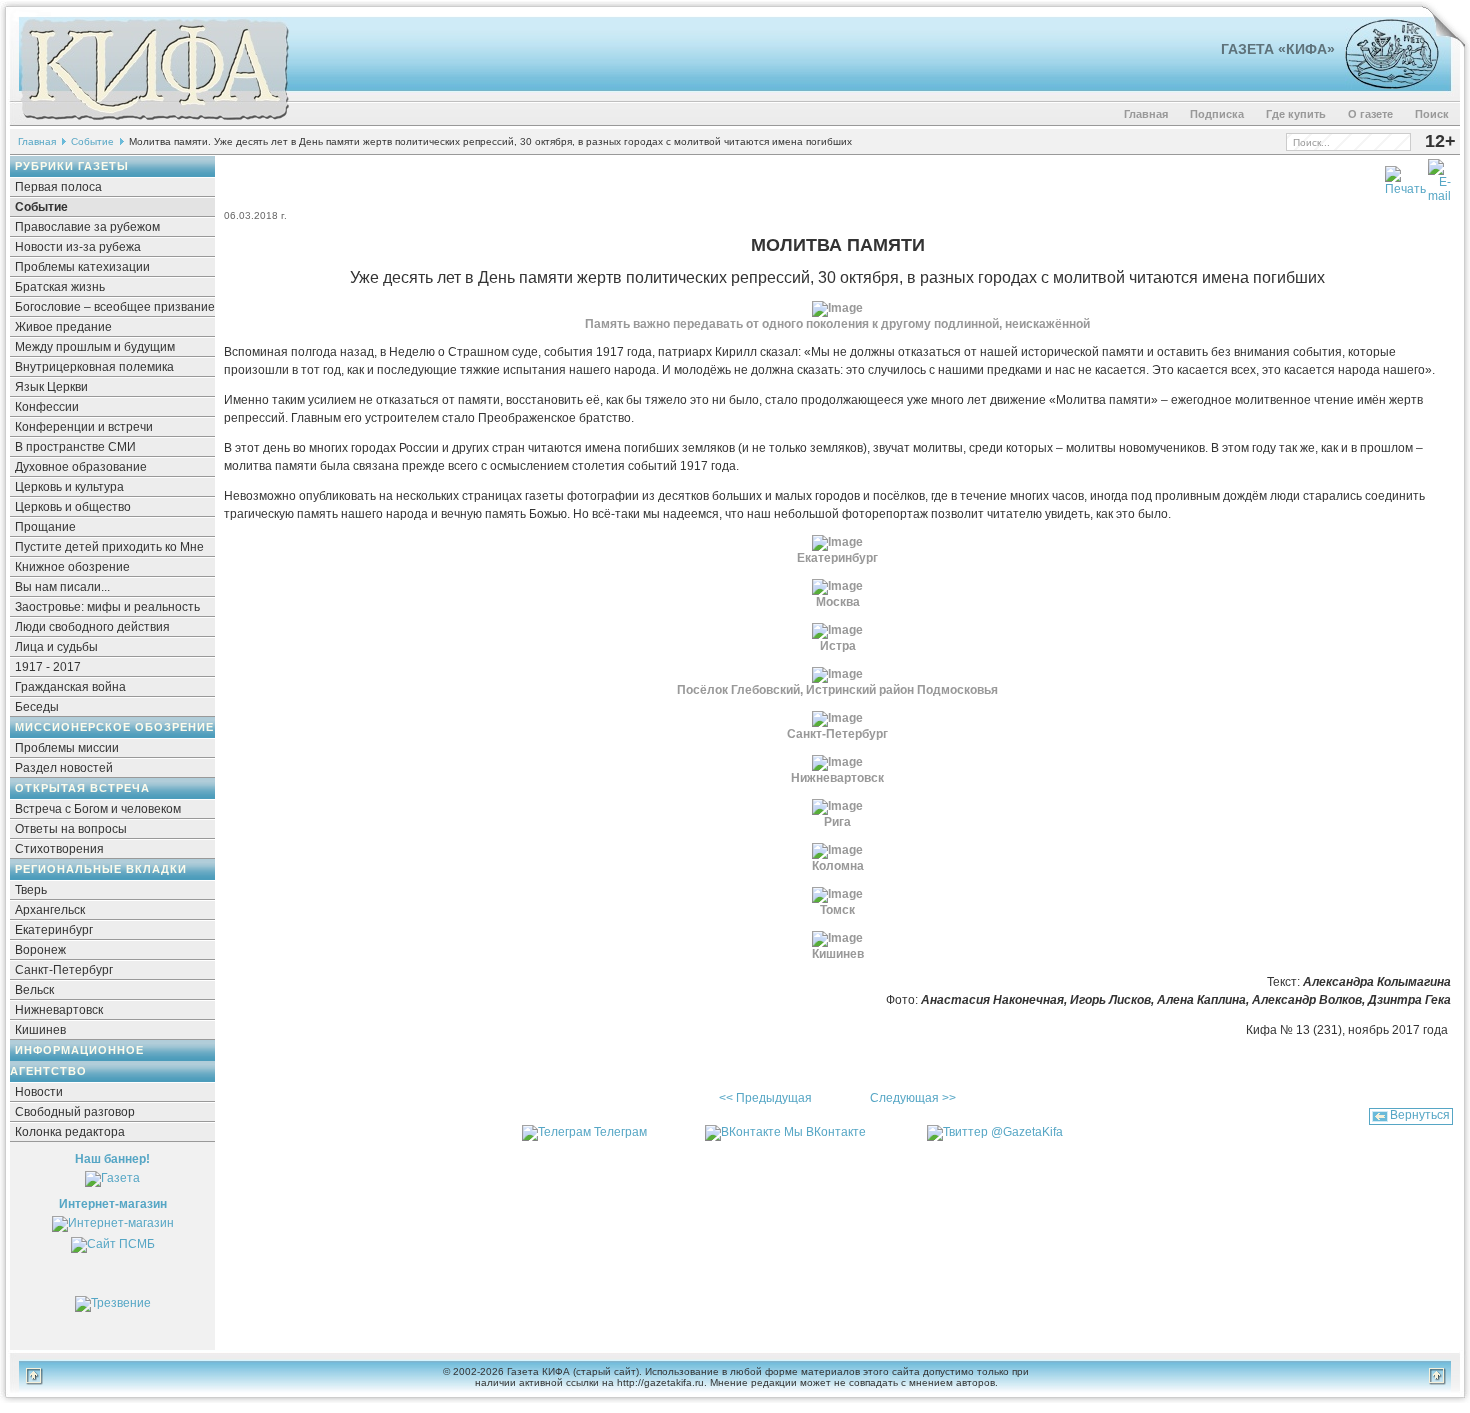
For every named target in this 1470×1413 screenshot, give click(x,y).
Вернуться (1420, 1115)
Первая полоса (58, 187)
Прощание (45, 527)
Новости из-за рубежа (78, 247)
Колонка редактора (70, 1132)
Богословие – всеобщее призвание (115, 307)
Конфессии (47, 407)
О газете (1370, 114)
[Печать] (1405, 177)
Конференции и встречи (84, 427)
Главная (1146, 114)
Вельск (34, 990)
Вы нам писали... (62, 587)
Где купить (1296, 114)
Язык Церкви (51, 387)
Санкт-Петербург (64, 970)
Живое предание (63, 327)
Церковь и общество (73, 507)
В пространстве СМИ (75, 447)
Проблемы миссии (67, 748)
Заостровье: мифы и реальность (107, 607)
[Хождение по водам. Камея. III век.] (1383, 85)
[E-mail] (1439, 177)
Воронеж (40, 950)
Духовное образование (81, 467)
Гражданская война (70, 687)
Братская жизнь (60, 287)
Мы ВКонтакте (825, 1132)
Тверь (31, 890)
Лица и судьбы (56, 647)
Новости (39, 1092)
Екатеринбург (54, 930)
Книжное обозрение (72, 567)
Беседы (37, 707)
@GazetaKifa (1027, 1132)
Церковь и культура (69, 487)
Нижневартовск (59, 1010)
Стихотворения (59, 849)
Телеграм (620, 1132)
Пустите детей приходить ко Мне (109, 547)
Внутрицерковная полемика (94, 367)
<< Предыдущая (765, 1098)
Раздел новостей (64, 768)
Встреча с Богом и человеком (98, 809)
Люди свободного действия (92, 627)
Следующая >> (913, 1098)
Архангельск (50, 910)
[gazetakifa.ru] (154, 122)
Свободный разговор (75, 1112)
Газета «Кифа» (1278, 49)
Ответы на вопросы (71, 829)
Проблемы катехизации (82, 267)
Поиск (1432, 114)
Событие (92, 141)
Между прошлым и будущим (95, 347)
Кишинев (40, 1030)
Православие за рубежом (87, 227)
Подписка (1217, 114)
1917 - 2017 (48, 667)
